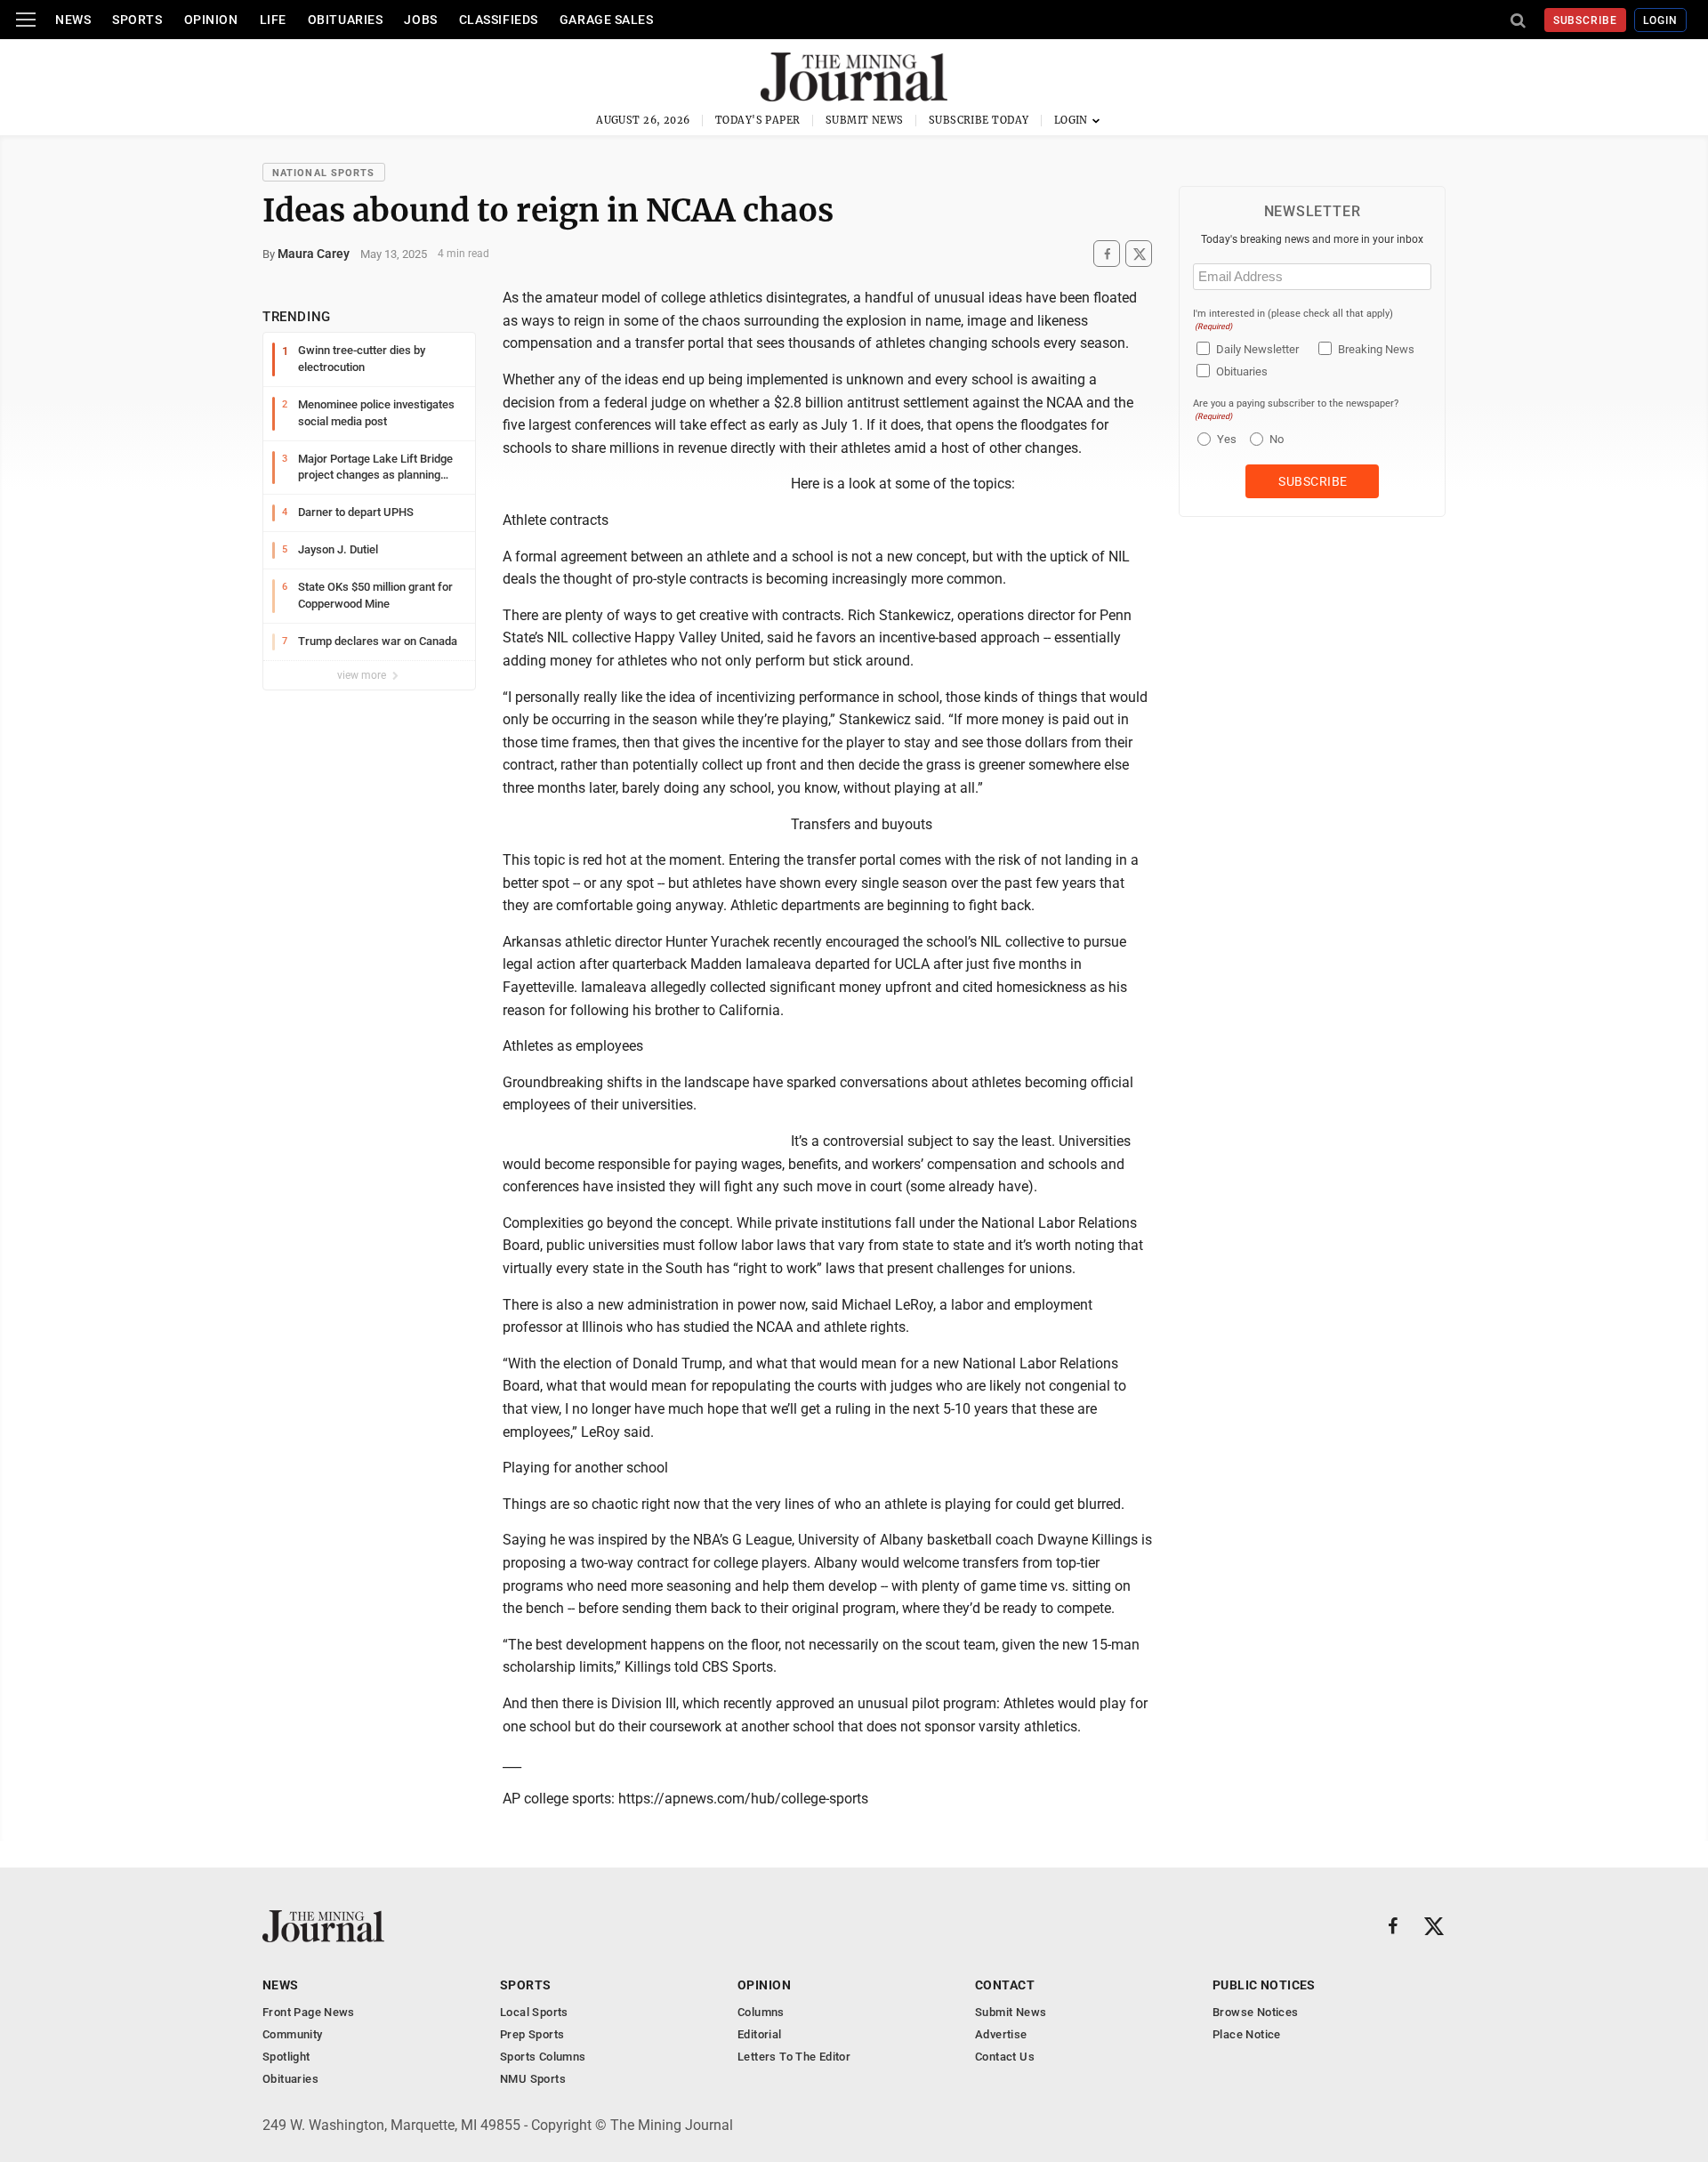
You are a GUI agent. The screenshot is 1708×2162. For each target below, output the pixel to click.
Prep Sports (532, 2034)
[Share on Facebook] (1107, 254)
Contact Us (1005, 2057)
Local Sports (534, 2012)
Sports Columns (543, 2057)
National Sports (324, 173)
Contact (1005, 1985)
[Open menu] (26, 20)
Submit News (865, 120)
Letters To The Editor (794, 2057)
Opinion (211, 20)
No (1277, 439)
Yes (1225, 439)
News (73, 20)
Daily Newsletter (1257, 349)
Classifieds (499, 20)
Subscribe (1586, 20)
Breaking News (1376, 349)
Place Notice (1247, 2034)
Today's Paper (758, 120)
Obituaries (346, 20)
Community (293, 2034)
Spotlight (286, 2057)
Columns (761, 2012)
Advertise (1001, 2034)
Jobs (420, 20)
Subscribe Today (979, 120)
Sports (137, 20)
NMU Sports (533, 2079)
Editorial (760, 2034)
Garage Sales (607, 20)
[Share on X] (1139, 254)
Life (273, 20)
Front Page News (309, 2012)
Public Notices (1264, 1985)
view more (363, 675)
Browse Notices (1255, 2012)
